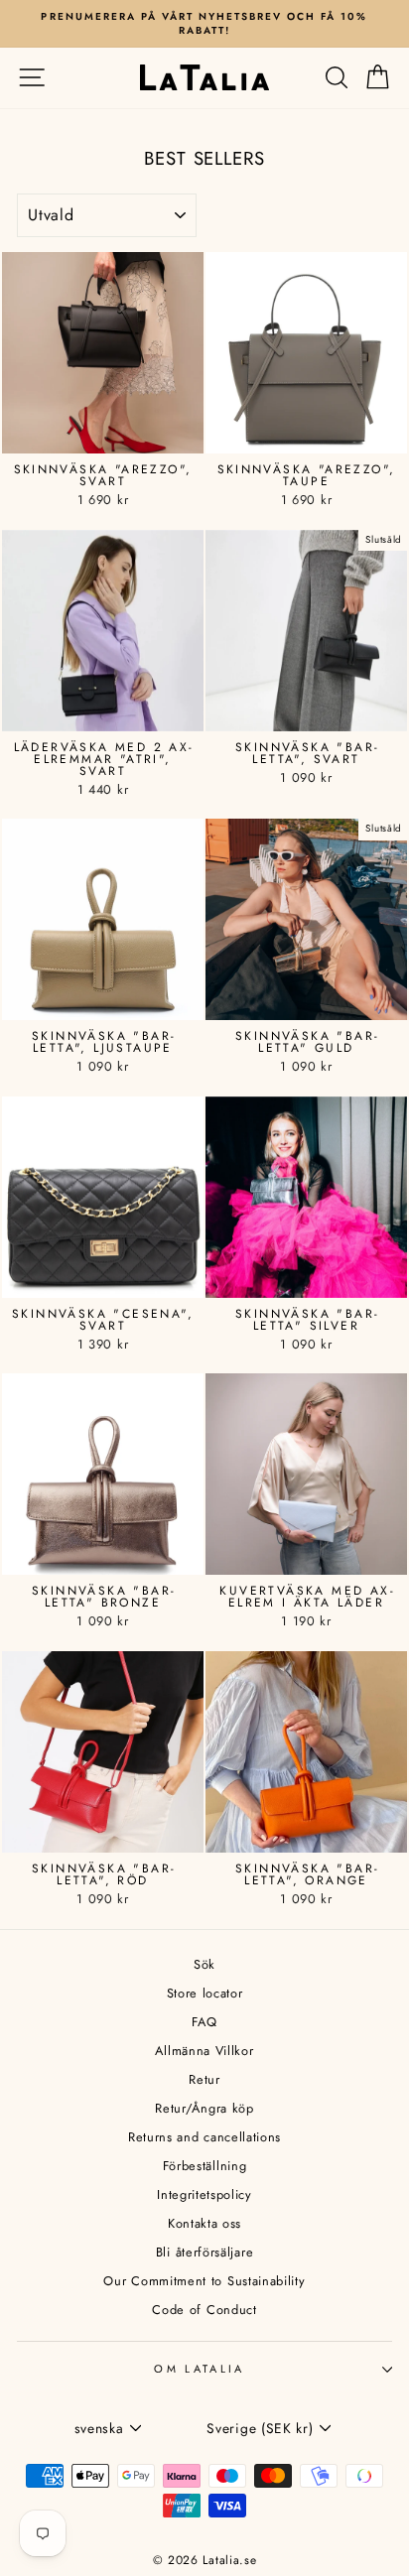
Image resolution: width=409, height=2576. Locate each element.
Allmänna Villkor (204, 2051)
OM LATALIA (199, 2369)
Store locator (205, 1993)
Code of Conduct (204, 2310)
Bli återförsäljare (204, 2252)
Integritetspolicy (204, 2194)
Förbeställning (205, 2166)
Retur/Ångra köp (204, 2108)
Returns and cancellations (204, 2137)
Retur (204, 2079)
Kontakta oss (204, 2223)
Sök (204, 1964)
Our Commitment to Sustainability (204, 2281)
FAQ (204, 2022)
